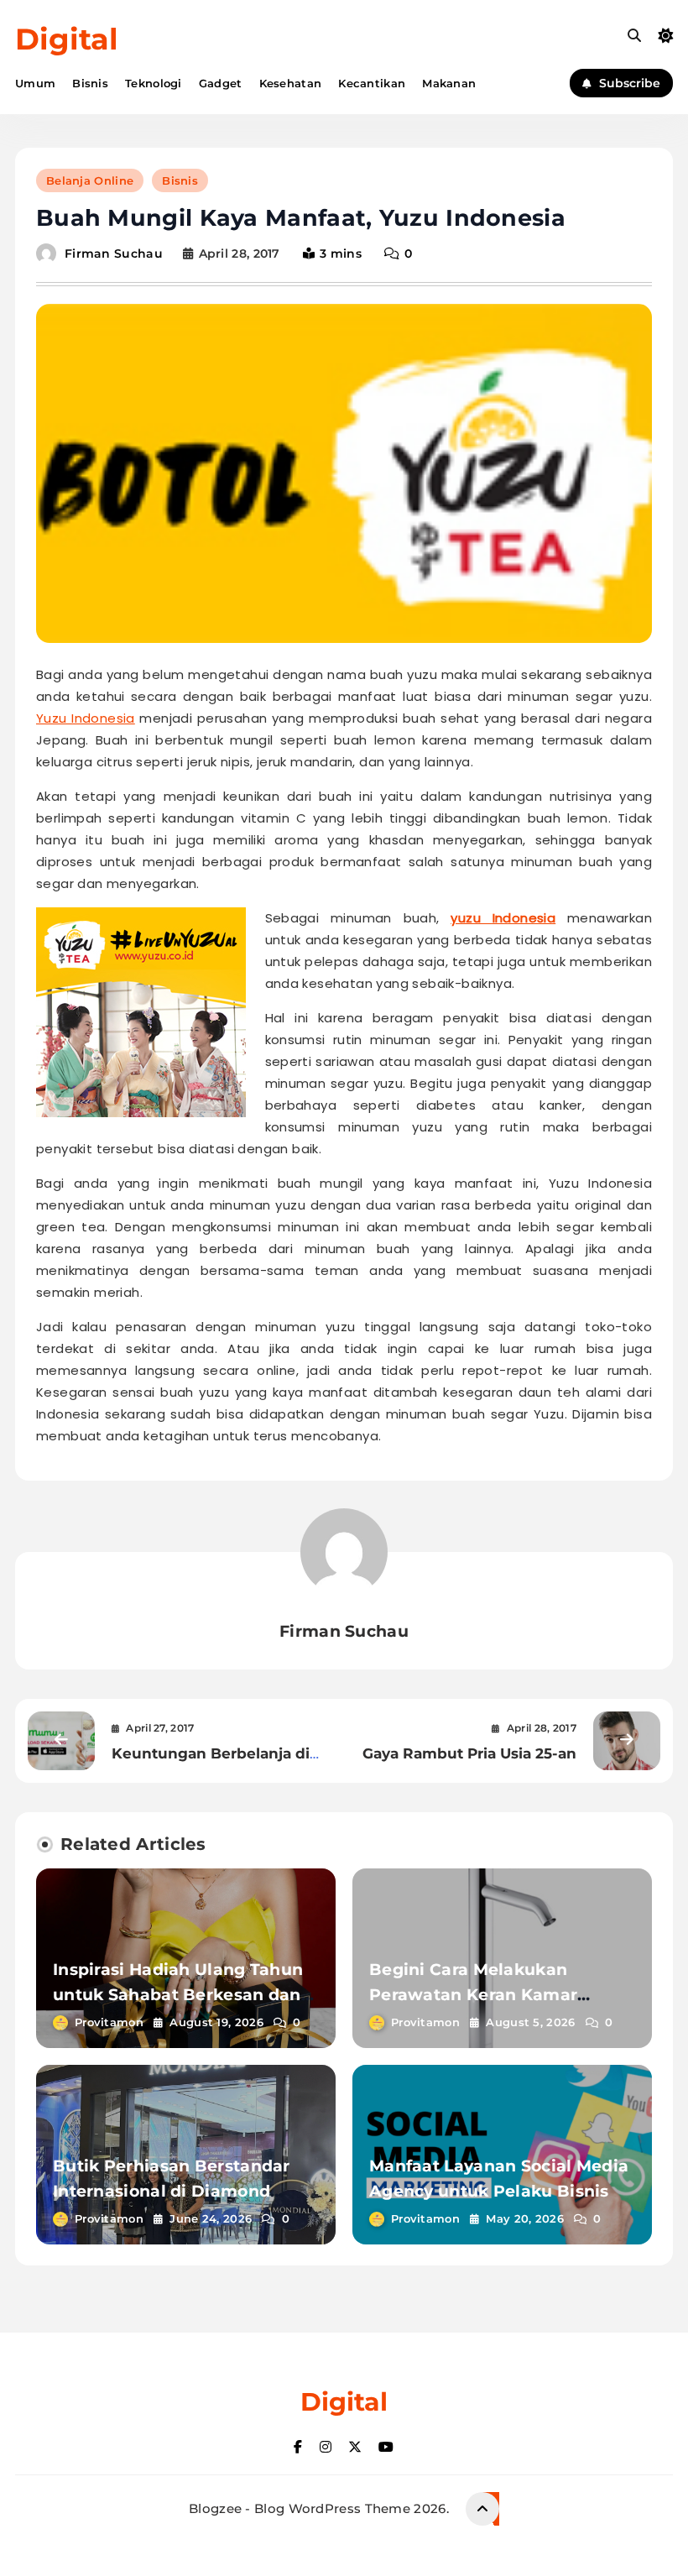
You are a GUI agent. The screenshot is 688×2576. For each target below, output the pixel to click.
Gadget (221, 83)
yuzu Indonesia (503, 918)
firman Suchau (114, 253)
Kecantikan (372, 83)
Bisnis (90, 83)
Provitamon (109, 2022)
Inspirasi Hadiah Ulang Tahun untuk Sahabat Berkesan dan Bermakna (178, 1995)
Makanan (449, 83)
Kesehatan (291, 83)
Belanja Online (90, 180)
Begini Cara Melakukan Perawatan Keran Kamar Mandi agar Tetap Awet (473, 1995)
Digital (67, 39)
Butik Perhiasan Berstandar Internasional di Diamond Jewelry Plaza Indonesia (172, 2191)
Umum (35, 83)
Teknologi (154, 83)
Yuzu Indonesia (86, 718)
